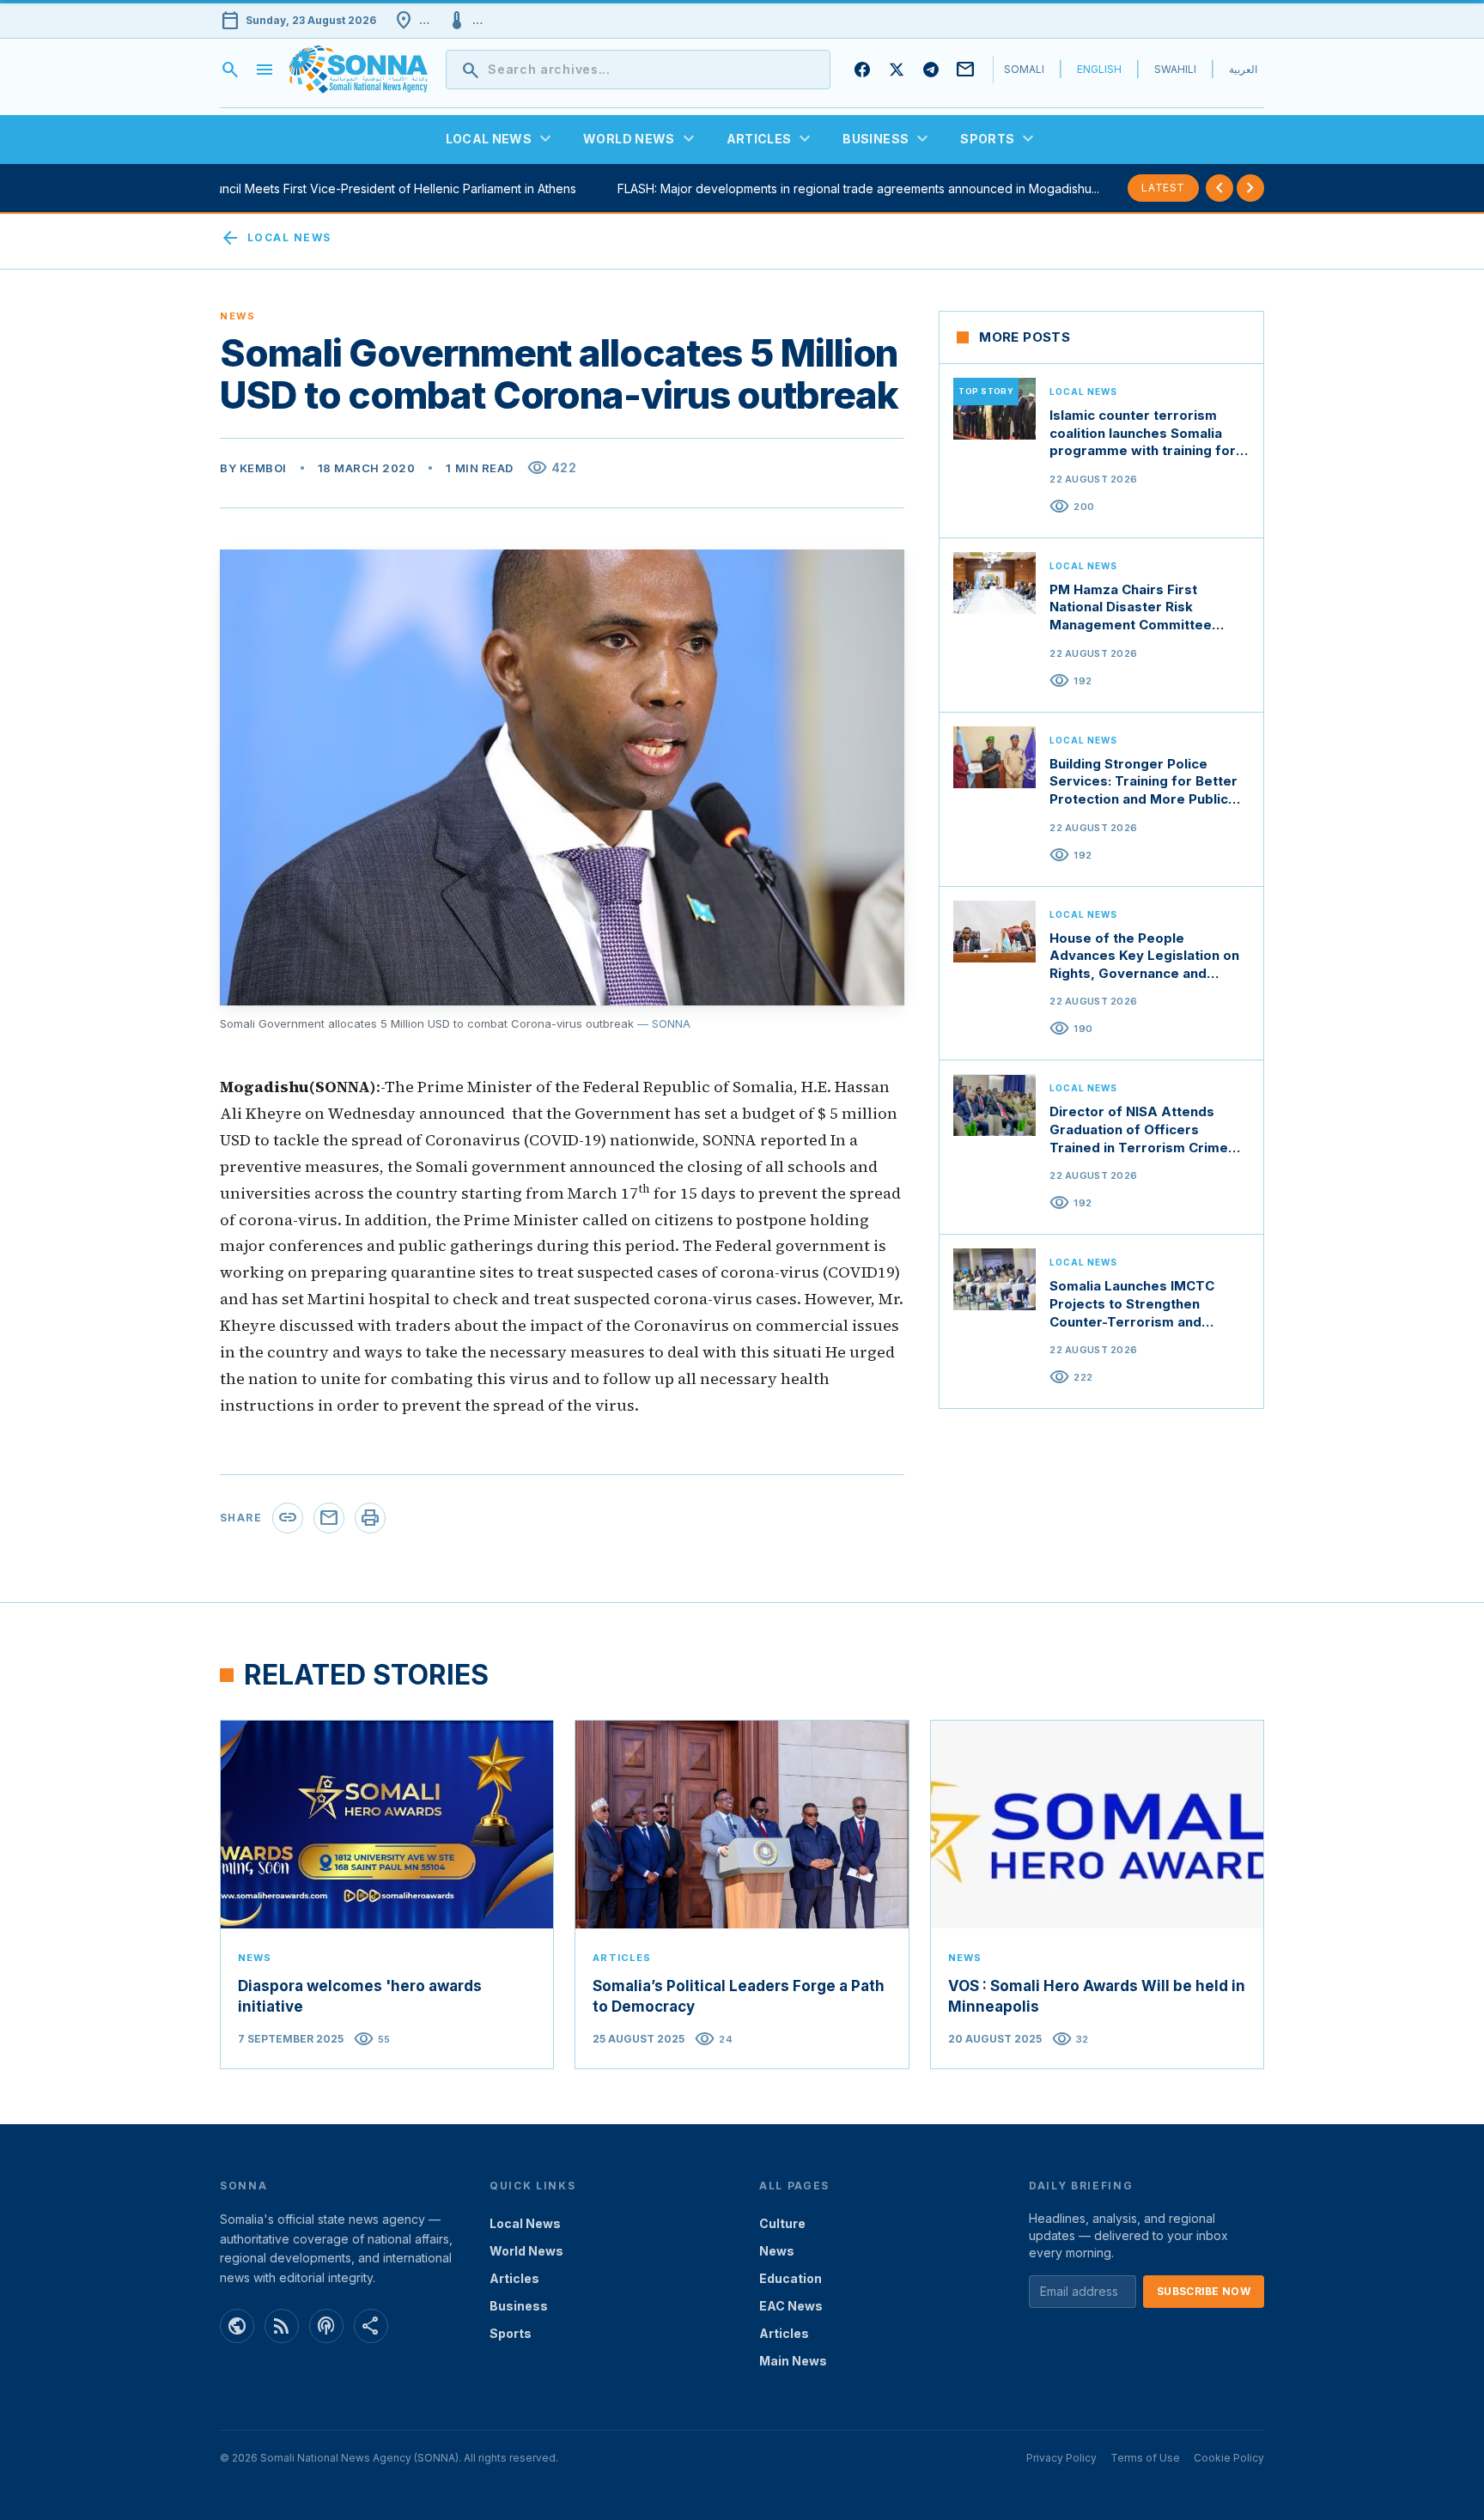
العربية (1243, 69)
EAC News (791, 2306)
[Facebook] (862, 70)
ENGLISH (1099, 69)
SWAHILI (1175, 69)
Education (791, 2278)
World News (526, 2251)
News (777, 2251)
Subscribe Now (1204, 2291)
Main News (793, 2361)
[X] (897, 70)
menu (265, 70)
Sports (511, 2333)
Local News (275, 238)
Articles (514, 2278)
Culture (782, 2223)
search (230, 70)
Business (519, 2306)
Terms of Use (1145, 2458)
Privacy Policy (1061, 2458)
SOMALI (1024, 69)
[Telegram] (931, 70)
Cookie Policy (1229, 2458)
